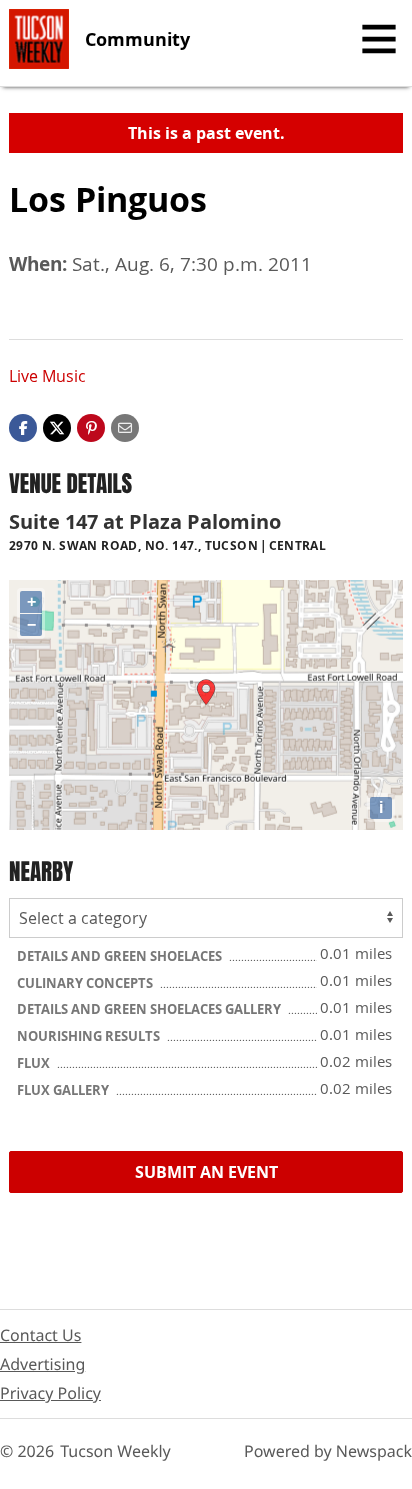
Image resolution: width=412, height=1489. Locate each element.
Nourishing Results (90, 1036)
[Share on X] (57, 426)
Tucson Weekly (115, 1451)
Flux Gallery (64, 1090)
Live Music (47, 376)
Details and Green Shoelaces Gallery (150, 1009)
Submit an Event (206, 1172)
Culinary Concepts (86, 983)
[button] (91, 426)
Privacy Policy (50, 1393)
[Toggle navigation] (379, 39)
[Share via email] (125, 426)
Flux (35, 1063)
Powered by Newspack (328, 1451)
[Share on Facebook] (23, 426)
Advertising (42, 1364)
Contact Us (40, 1335)
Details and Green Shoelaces (121, 956)
